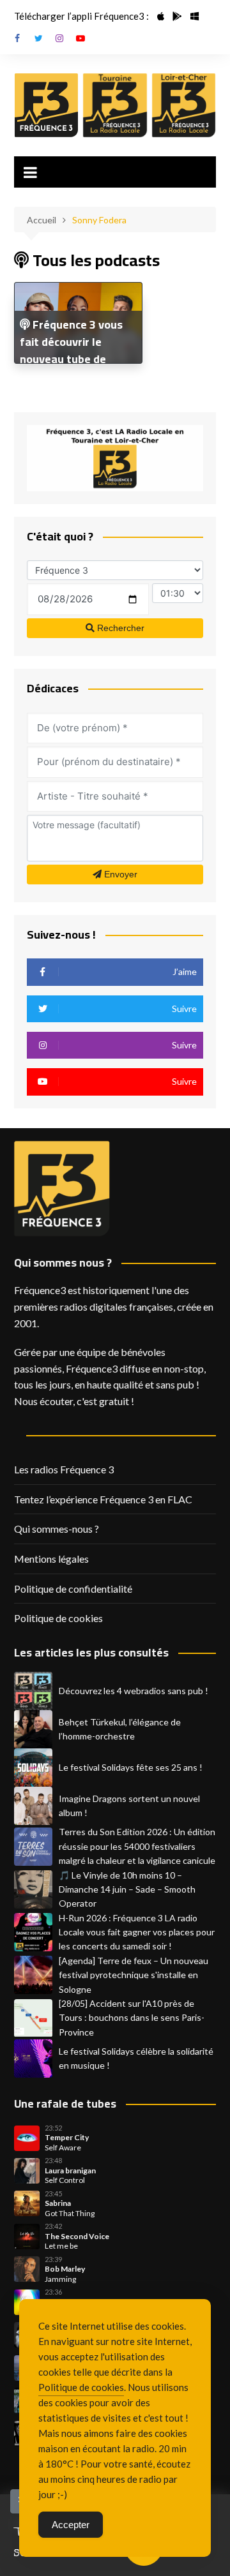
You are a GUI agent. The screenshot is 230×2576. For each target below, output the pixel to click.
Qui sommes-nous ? (57, 1529)
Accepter (71, 2525)
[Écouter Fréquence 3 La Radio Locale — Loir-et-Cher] (184, 105)
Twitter (38, 38)
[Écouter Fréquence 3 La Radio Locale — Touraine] (115, 105)
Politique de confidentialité (73, 1589)
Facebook (17, 38)
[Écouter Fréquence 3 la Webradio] (46, 105)
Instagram (59, 38)
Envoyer (119, 874)
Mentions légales (51, 1559)
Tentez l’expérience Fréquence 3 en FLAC (103, 1499)
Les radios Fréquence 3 (64, 1469)
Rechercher (119, 628)
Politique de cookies (58, 1618)
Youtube (80, 38)
